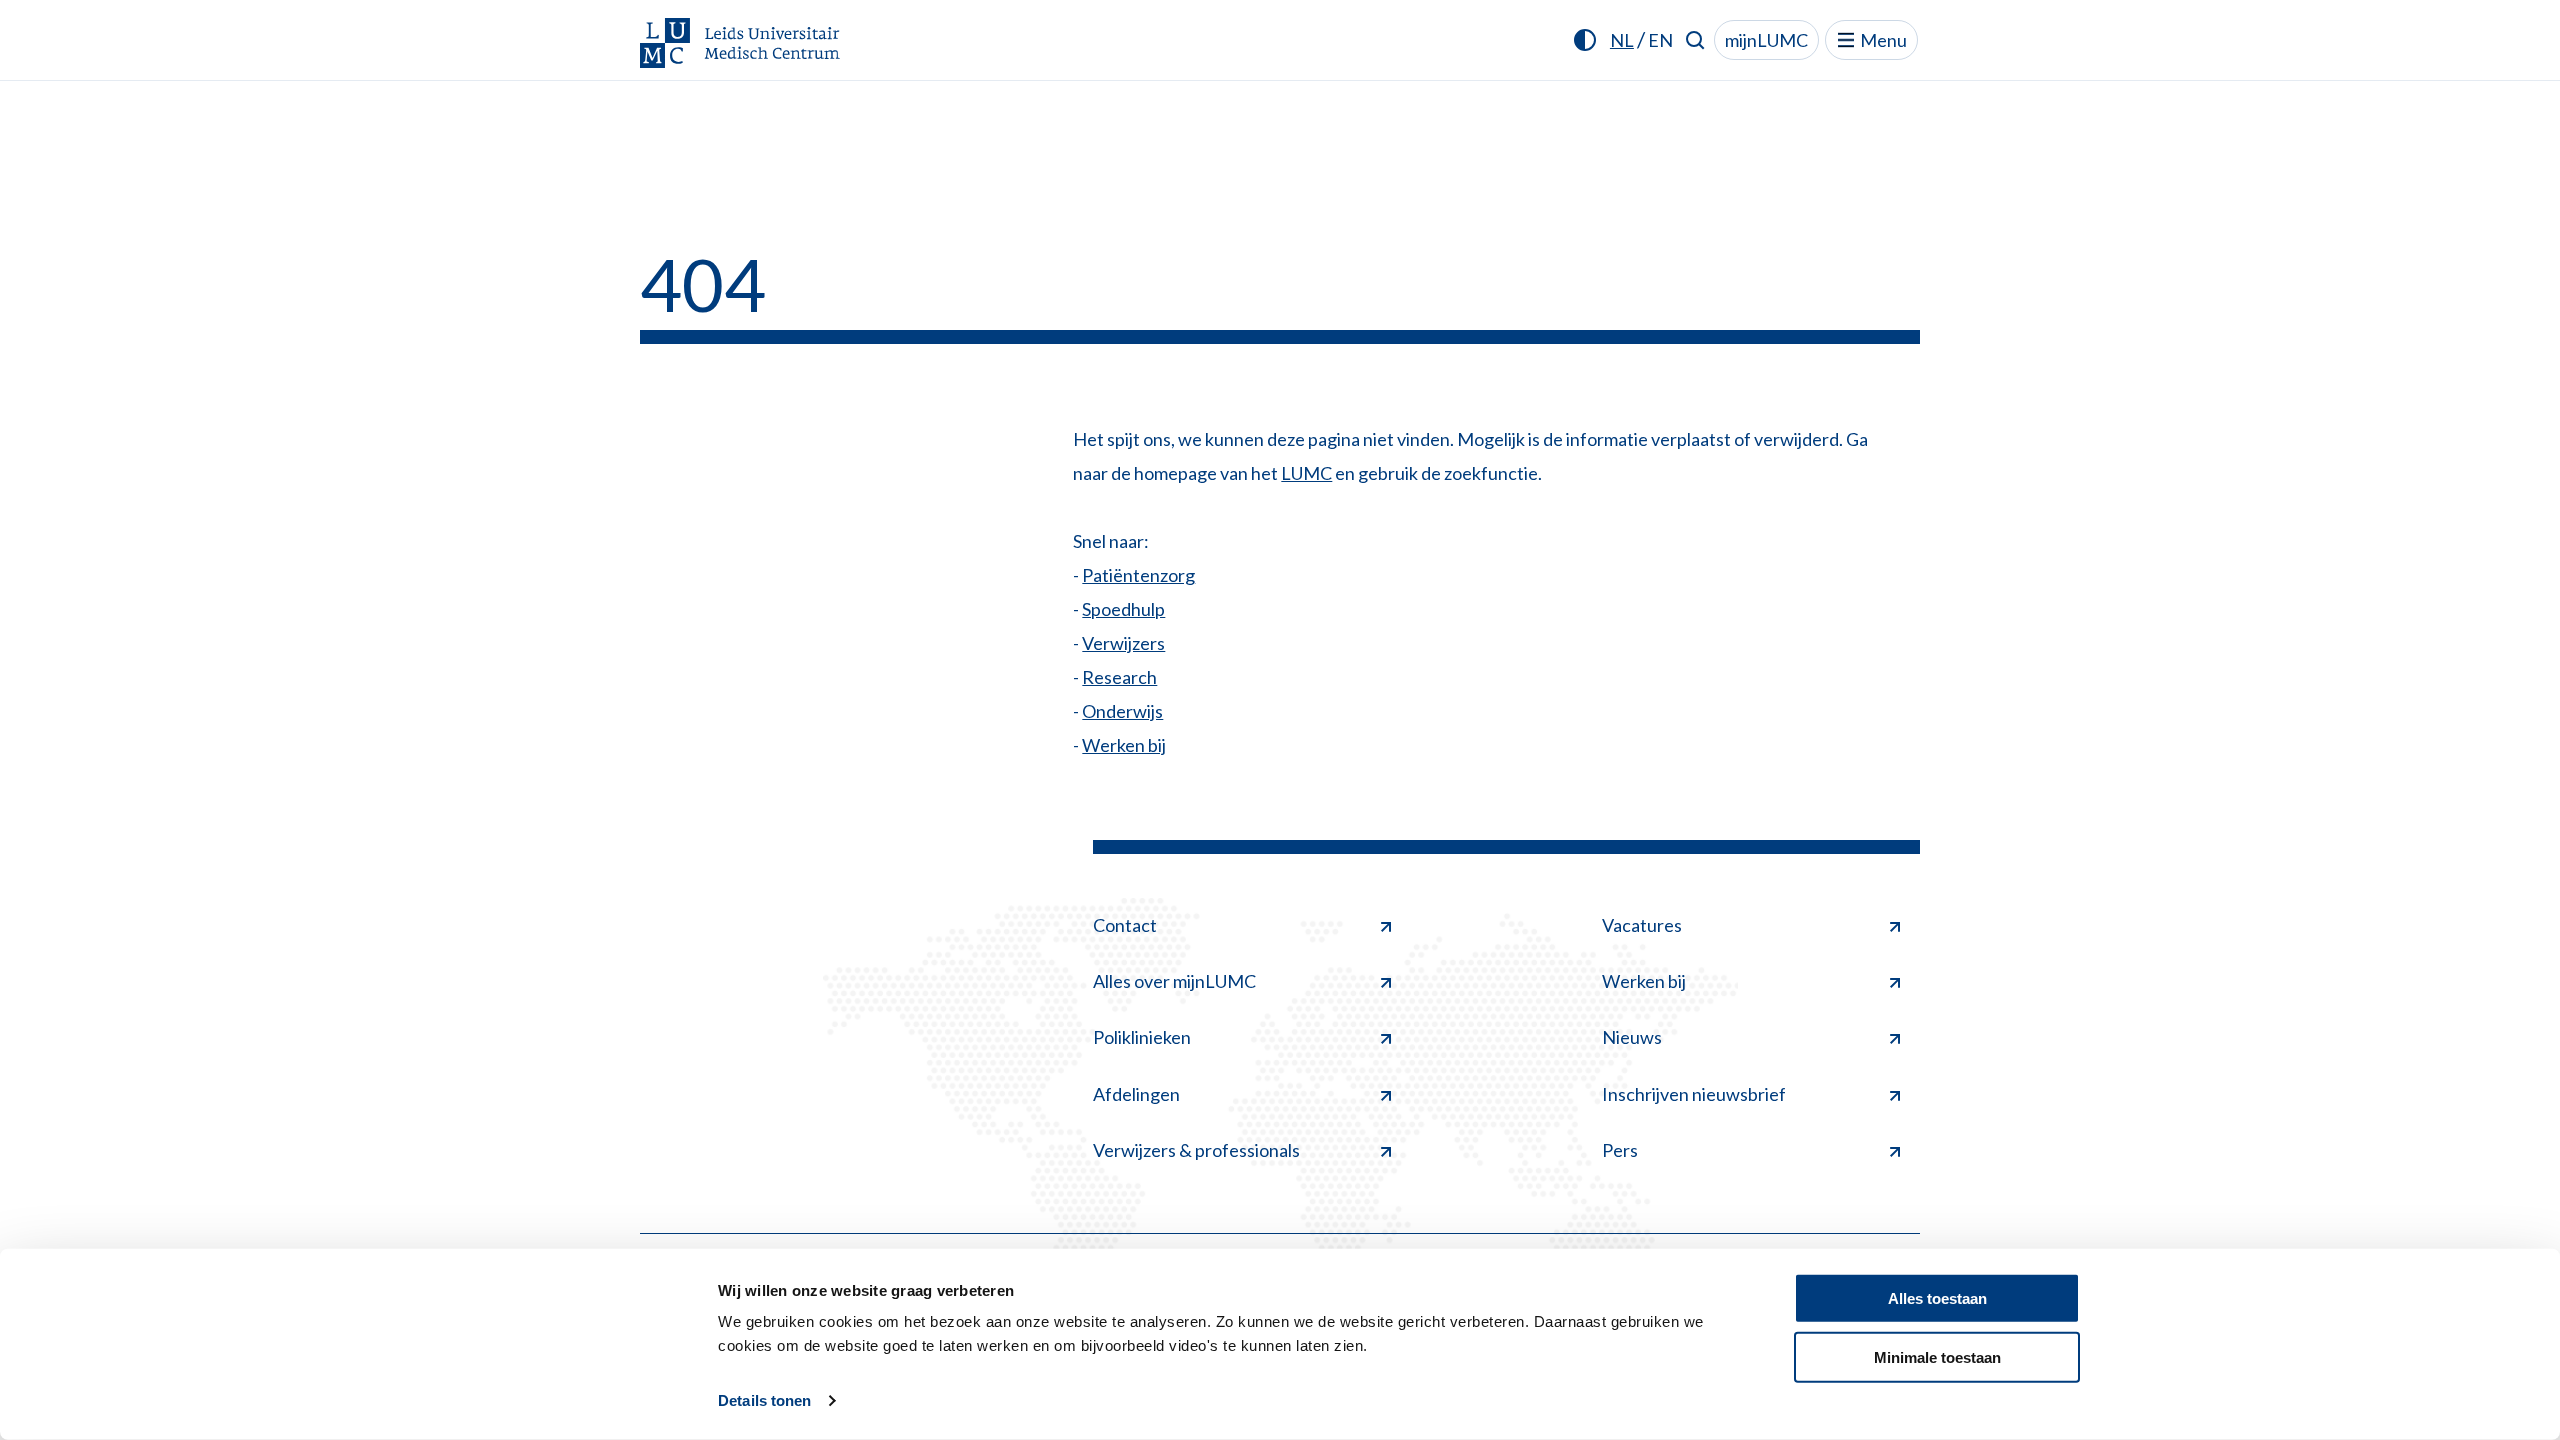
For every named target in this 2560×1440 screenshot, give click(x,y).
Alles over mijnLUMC (1174, 981)
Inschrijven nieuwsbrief (1694, 1094)
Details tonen (764, 1400)
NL (1622, 40)
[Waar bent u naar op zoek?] (1695, 40)
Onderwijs (1122, 711)
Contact (1125, 925)
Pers (1620, 1150)
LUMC (1306, 473)
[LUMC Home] (740, 44)
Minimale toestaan (1937, 1356)
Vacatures (1642, 925)
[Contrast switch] (1585, 40)
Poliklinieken (1142, 1037)
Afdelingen (1136, 1094)
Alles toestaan (1937, 1298)
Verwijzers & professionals (1196, 1150)
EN (1660, 40)
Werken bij (1124, 745)
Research (1119, 677)
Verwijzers (1123, 643)
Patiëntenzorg (1138, 575)
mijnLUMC (1766, 40)
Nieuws (1632, 1037)
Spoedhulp (1123, 609)
